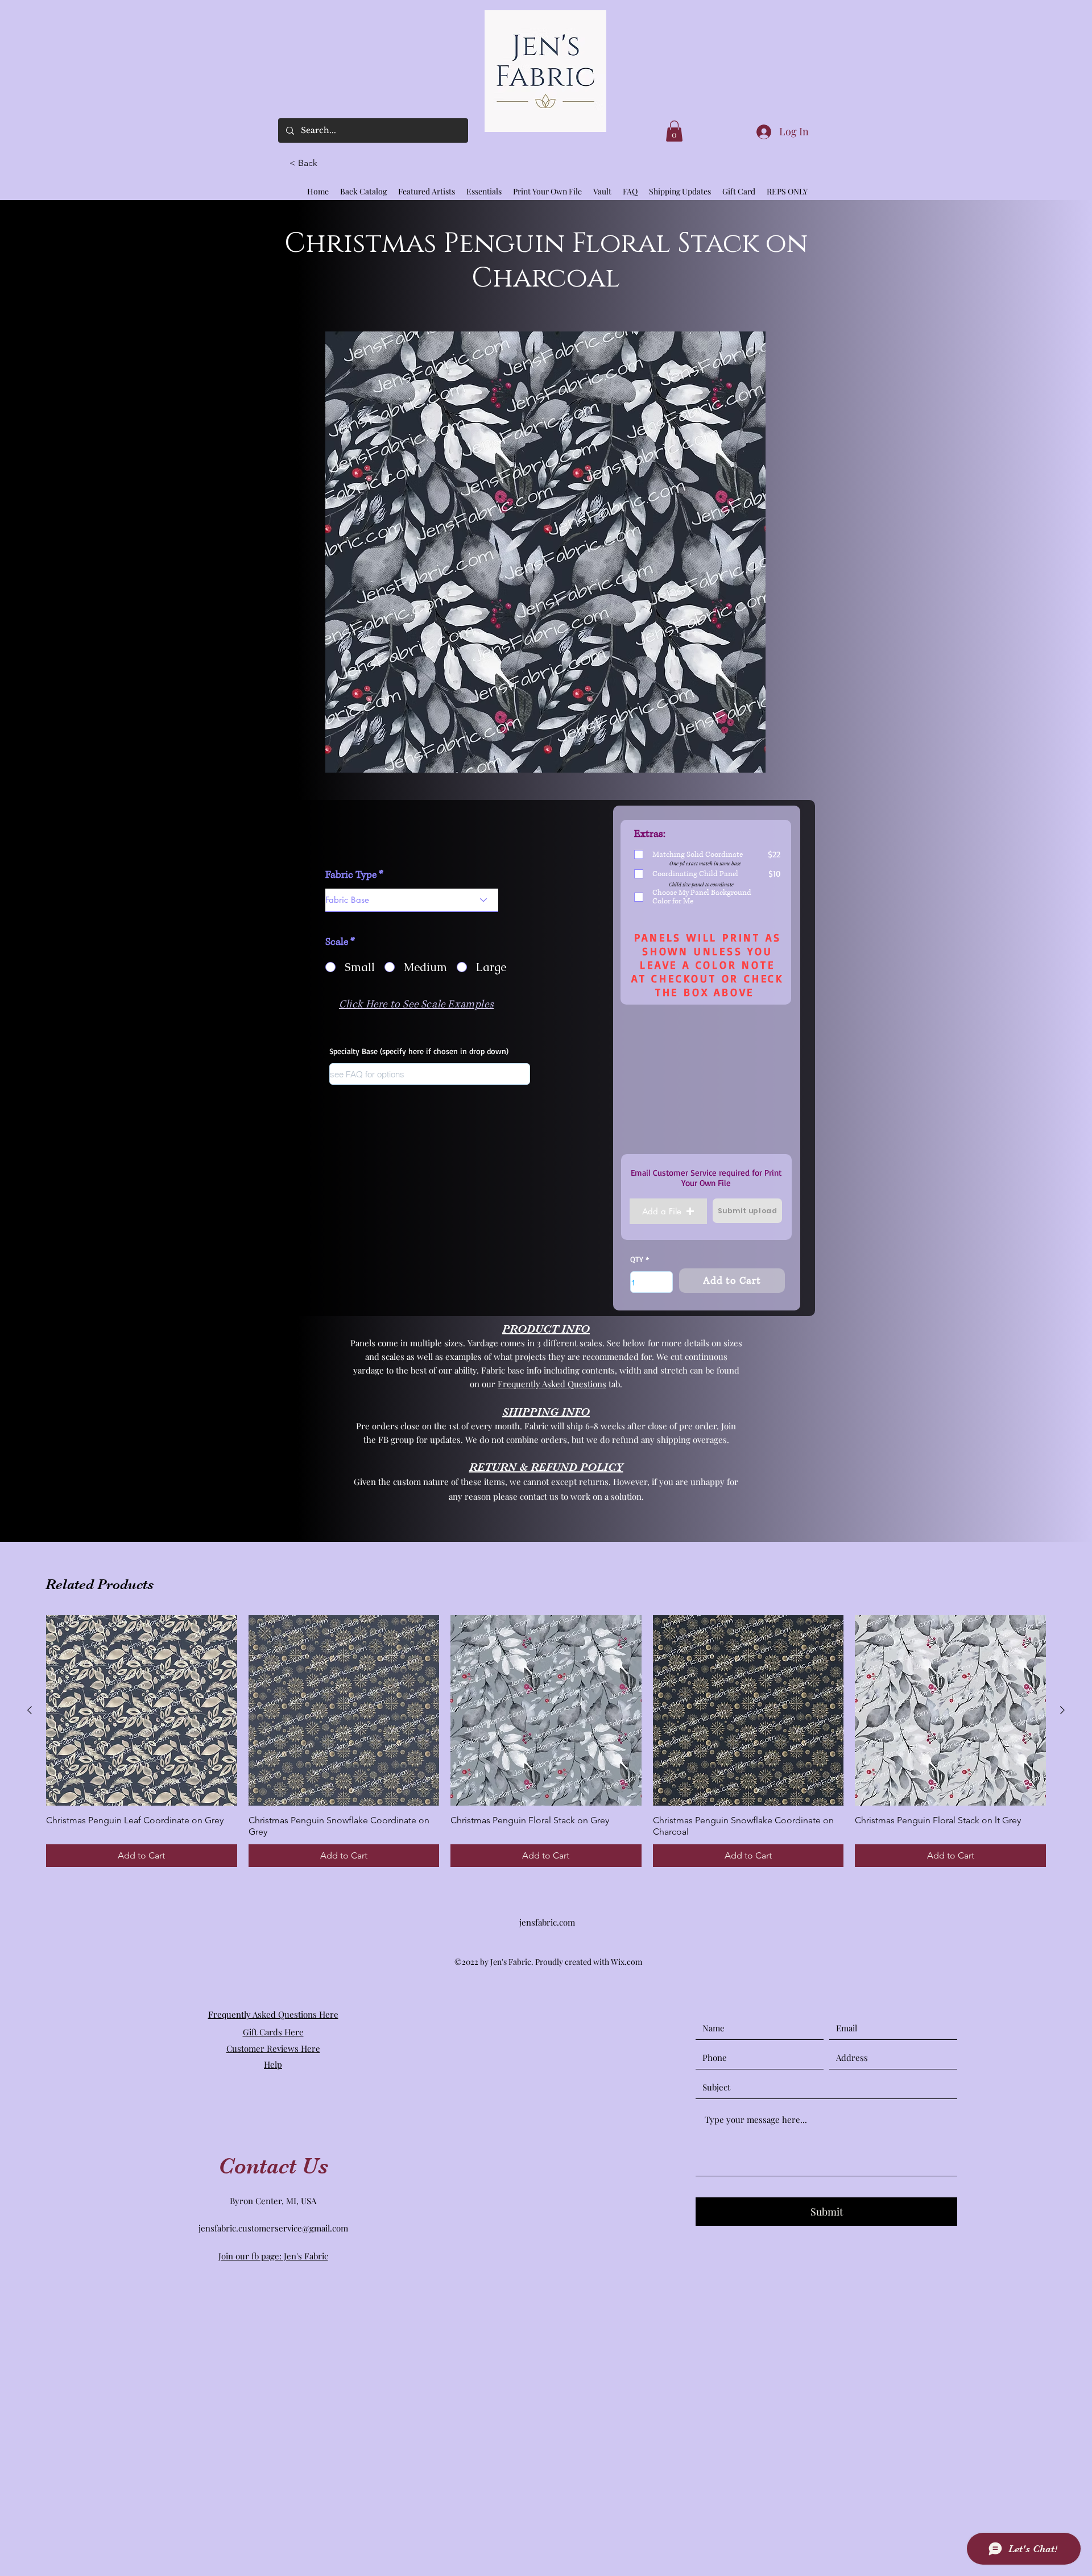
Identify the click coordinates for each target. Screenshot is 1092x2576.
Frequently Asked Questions (552, 1384)
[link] (674, 131)
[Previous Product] (30, 1710)
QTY (637, 1259)
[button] (308, 163)
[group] (546, 1741)
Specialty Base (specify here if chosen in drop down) (419, 1051)
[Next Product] (1062, 1710)
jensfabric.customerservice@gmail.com (273, 2228)
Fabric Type (351, 875)
